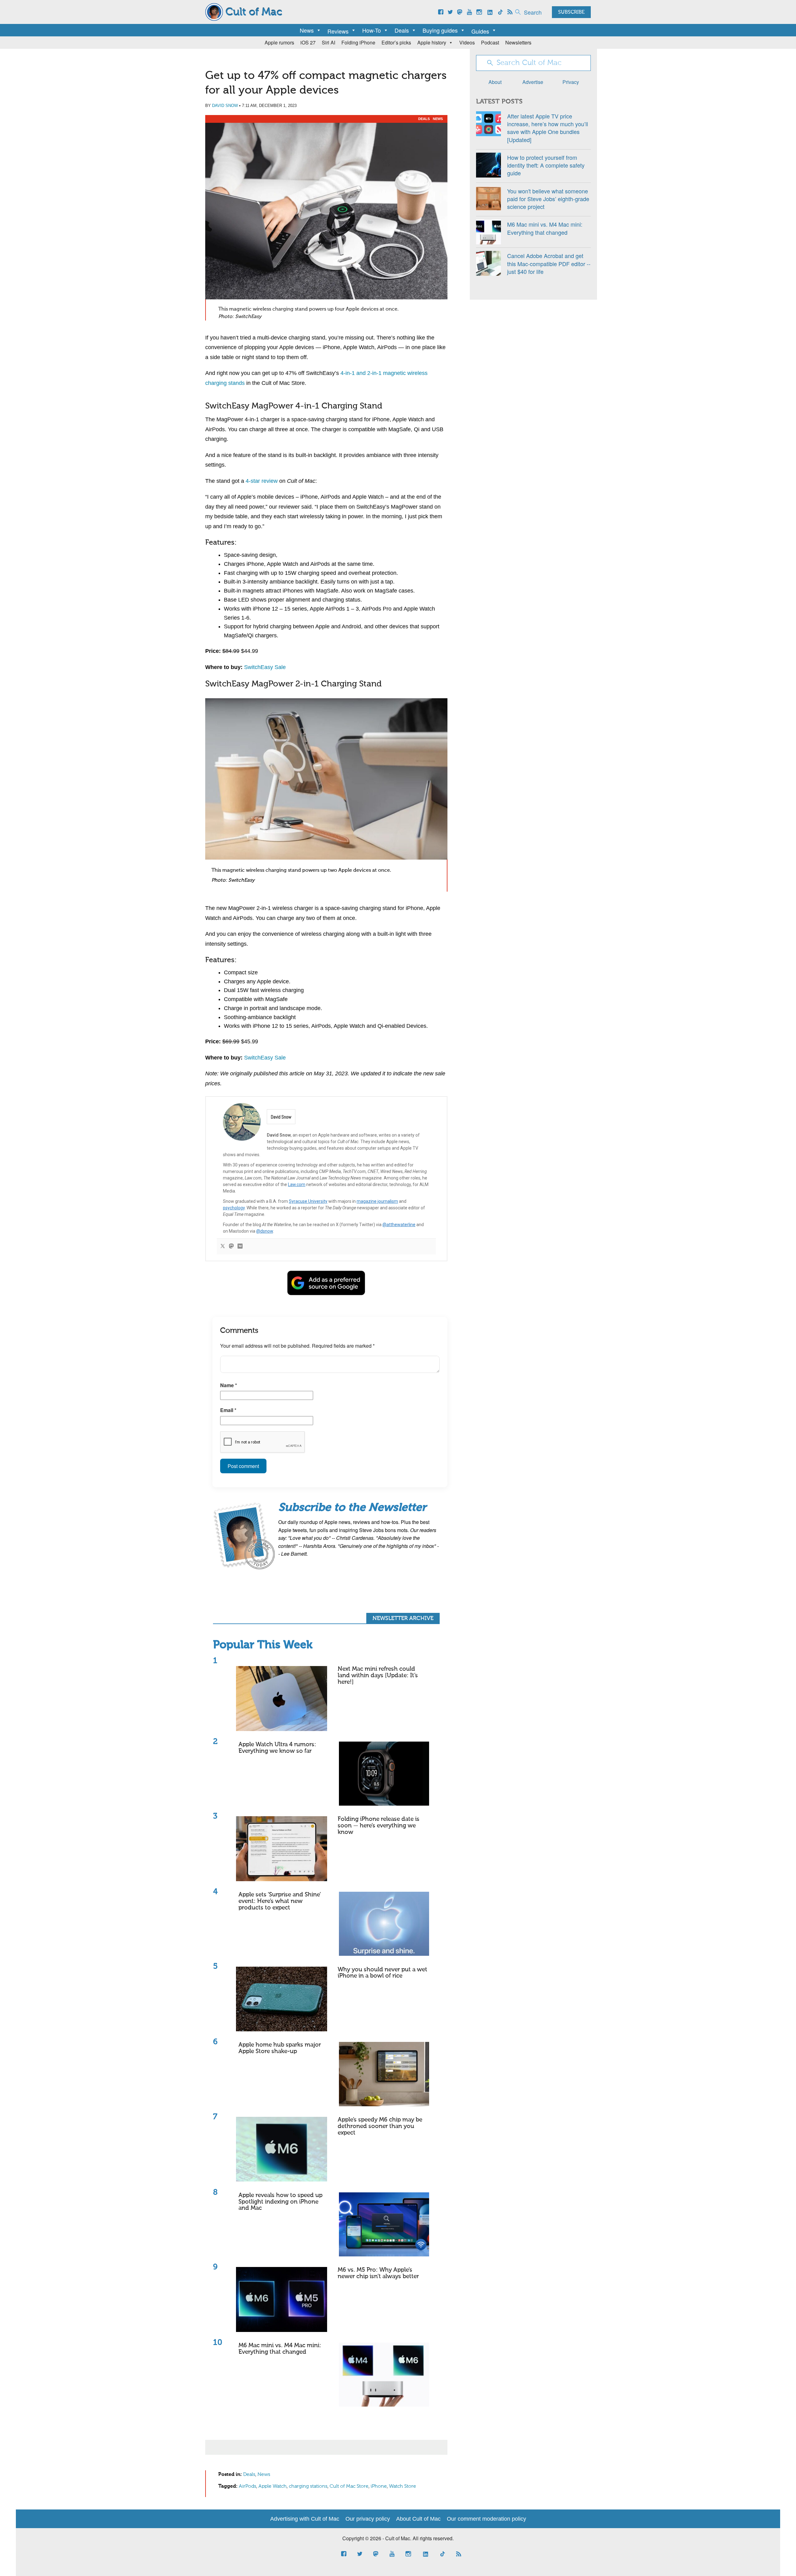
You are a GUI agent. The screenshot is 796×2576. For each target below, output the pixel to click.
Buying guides (440, 30)
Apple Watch (273, 2486)
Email (228, 1410)
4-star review (262, 481)
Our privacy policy (368, 2519)
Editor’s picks (396, 42)
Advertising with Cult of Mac (305, 2519)
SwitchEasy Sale (265, 667)
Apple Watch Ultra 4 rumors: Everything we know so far (277, 1748)
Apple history (432, 42)
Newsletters (518, 42)
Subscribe (571, 12)
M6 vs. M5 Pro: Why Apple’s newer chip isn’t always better (378, 2273)
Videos (467, 42)
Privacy (571, 82)
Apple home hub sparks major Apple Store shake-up (280, 2048)
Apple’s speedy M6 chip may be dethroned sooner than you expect (380, 2126)
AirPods (248, 2486)
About (495, 82)
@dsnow (265, 1231)
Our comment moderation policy (486, 2519)
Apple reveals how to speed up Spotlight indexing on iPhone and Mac (280, 2202)
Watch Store (403, 2486)
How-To (372, 30)
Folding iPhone (358, 42)
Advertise (533, 82)
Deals (402, 30)
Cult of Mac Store (349, 2486)
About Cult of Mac (418, 2519)
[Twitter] (223, 1246)
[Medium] (240, 1246)
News (307, 30)
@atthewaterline (399, 1225)
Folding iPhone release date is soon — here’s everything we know (379, 1826)
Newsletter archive (403, 1618)
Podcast (490, 42)
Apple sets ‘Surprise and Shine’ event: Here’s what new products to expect (280, 1901)
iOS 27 (308, 42)
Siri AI (329, 42)
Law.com (297, 1184)
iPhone (379, 2486)
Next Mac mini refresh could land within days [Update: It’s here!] (378, 1676)
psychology (234, 1208)
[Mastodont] (231, 1246)
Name (229, 1385)
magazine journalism (377, 1201)
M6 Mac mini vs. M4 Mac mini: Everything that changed (280, 2349)
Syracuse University (308, 1201)
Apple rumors (279, 42)
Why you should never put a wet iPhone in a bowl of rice (382, 1973)
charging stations (308, 2486)
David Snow (225, 106)
